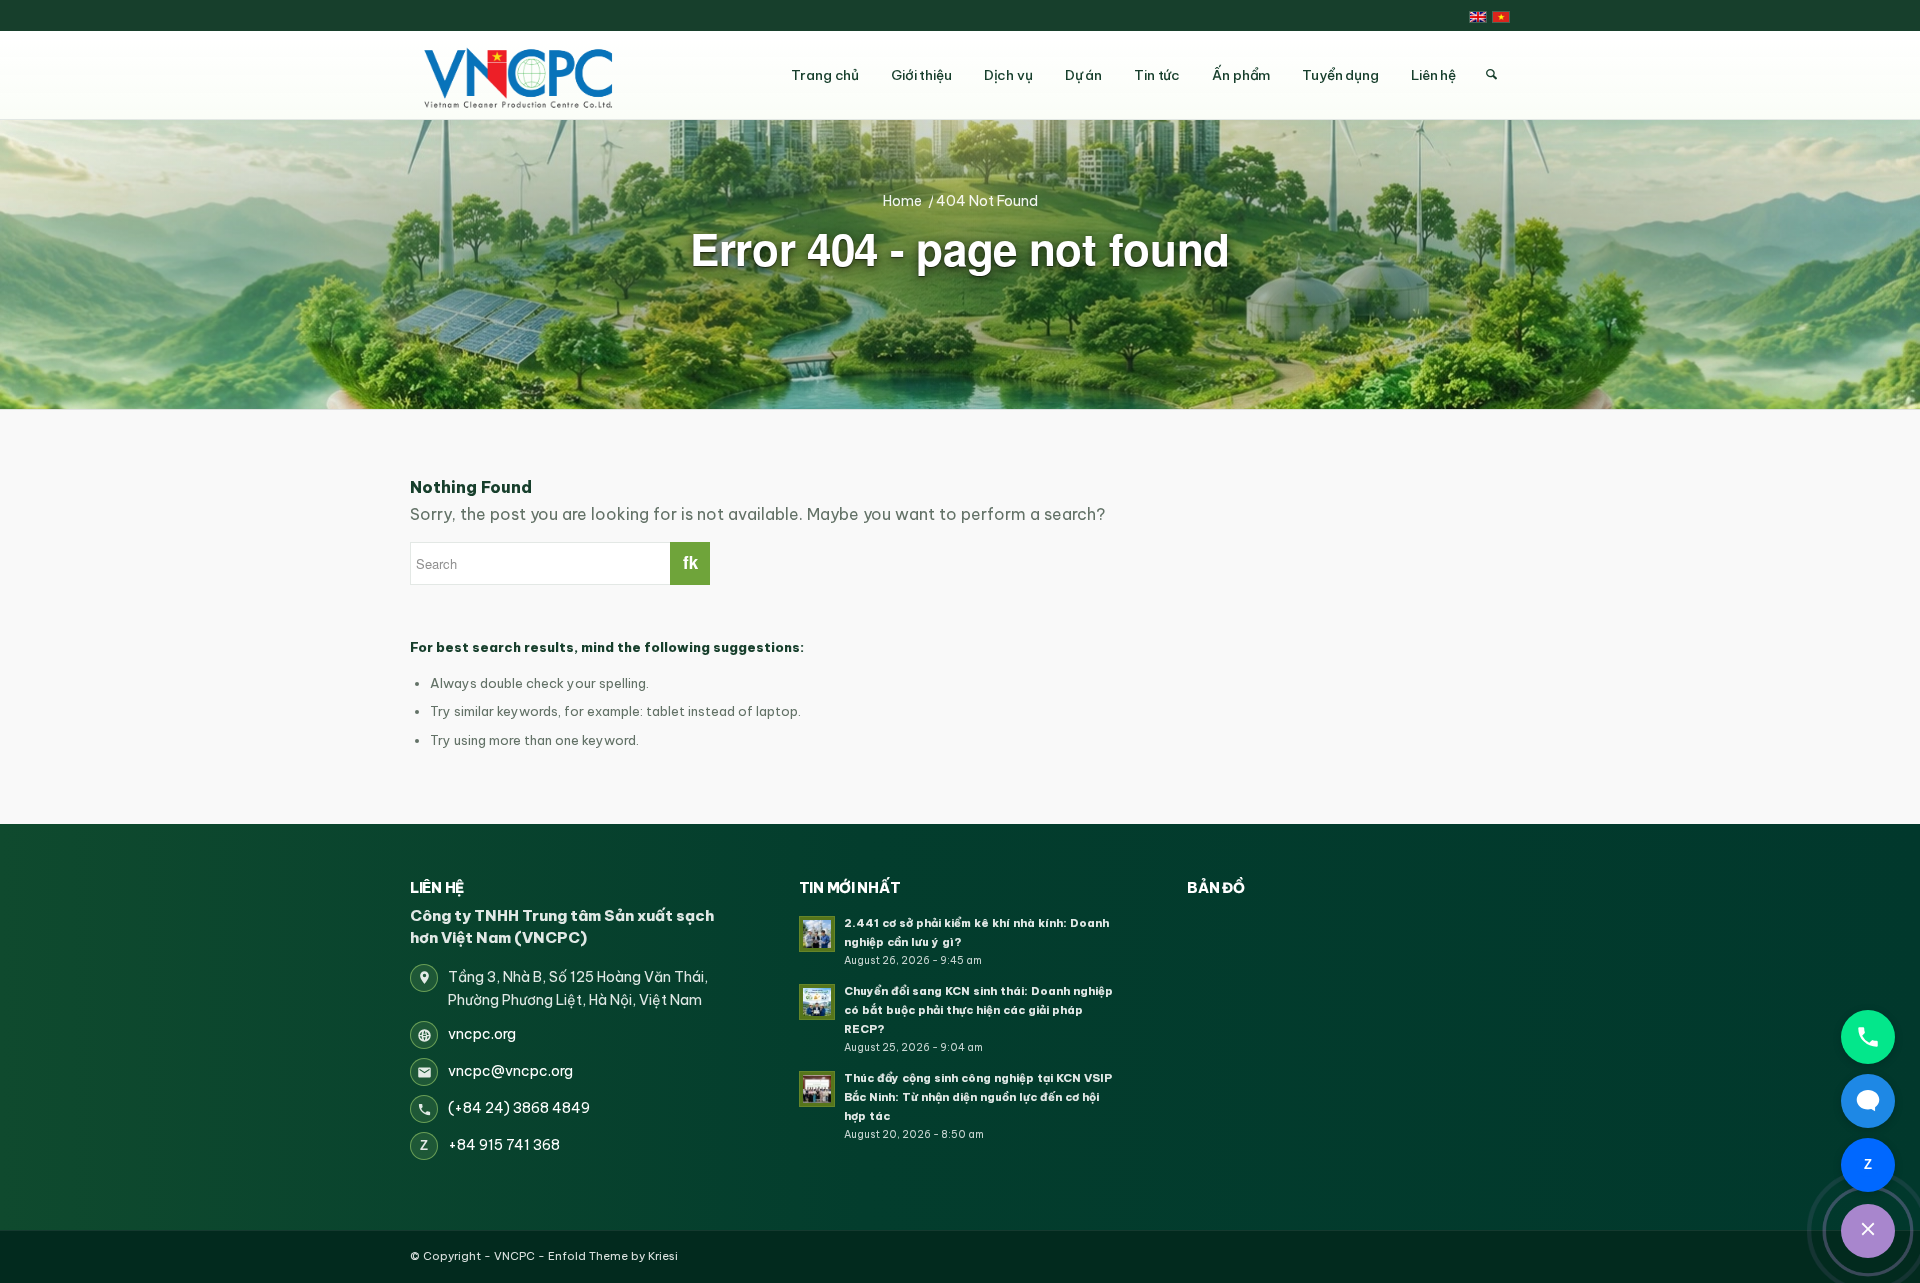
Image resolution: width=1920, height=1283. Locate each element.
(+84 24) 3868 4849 (519, 1108)
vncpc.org (482, 1034)
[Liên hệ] (1868, 1231)
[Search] (1491, 75)
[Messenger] (1868, 1101)
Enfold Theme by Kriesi (613, 1256)
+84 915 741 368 (504, 1145)
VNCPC (514, 1256)
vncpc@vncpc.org (510, 1071)
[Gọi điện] (1868, 1037)
